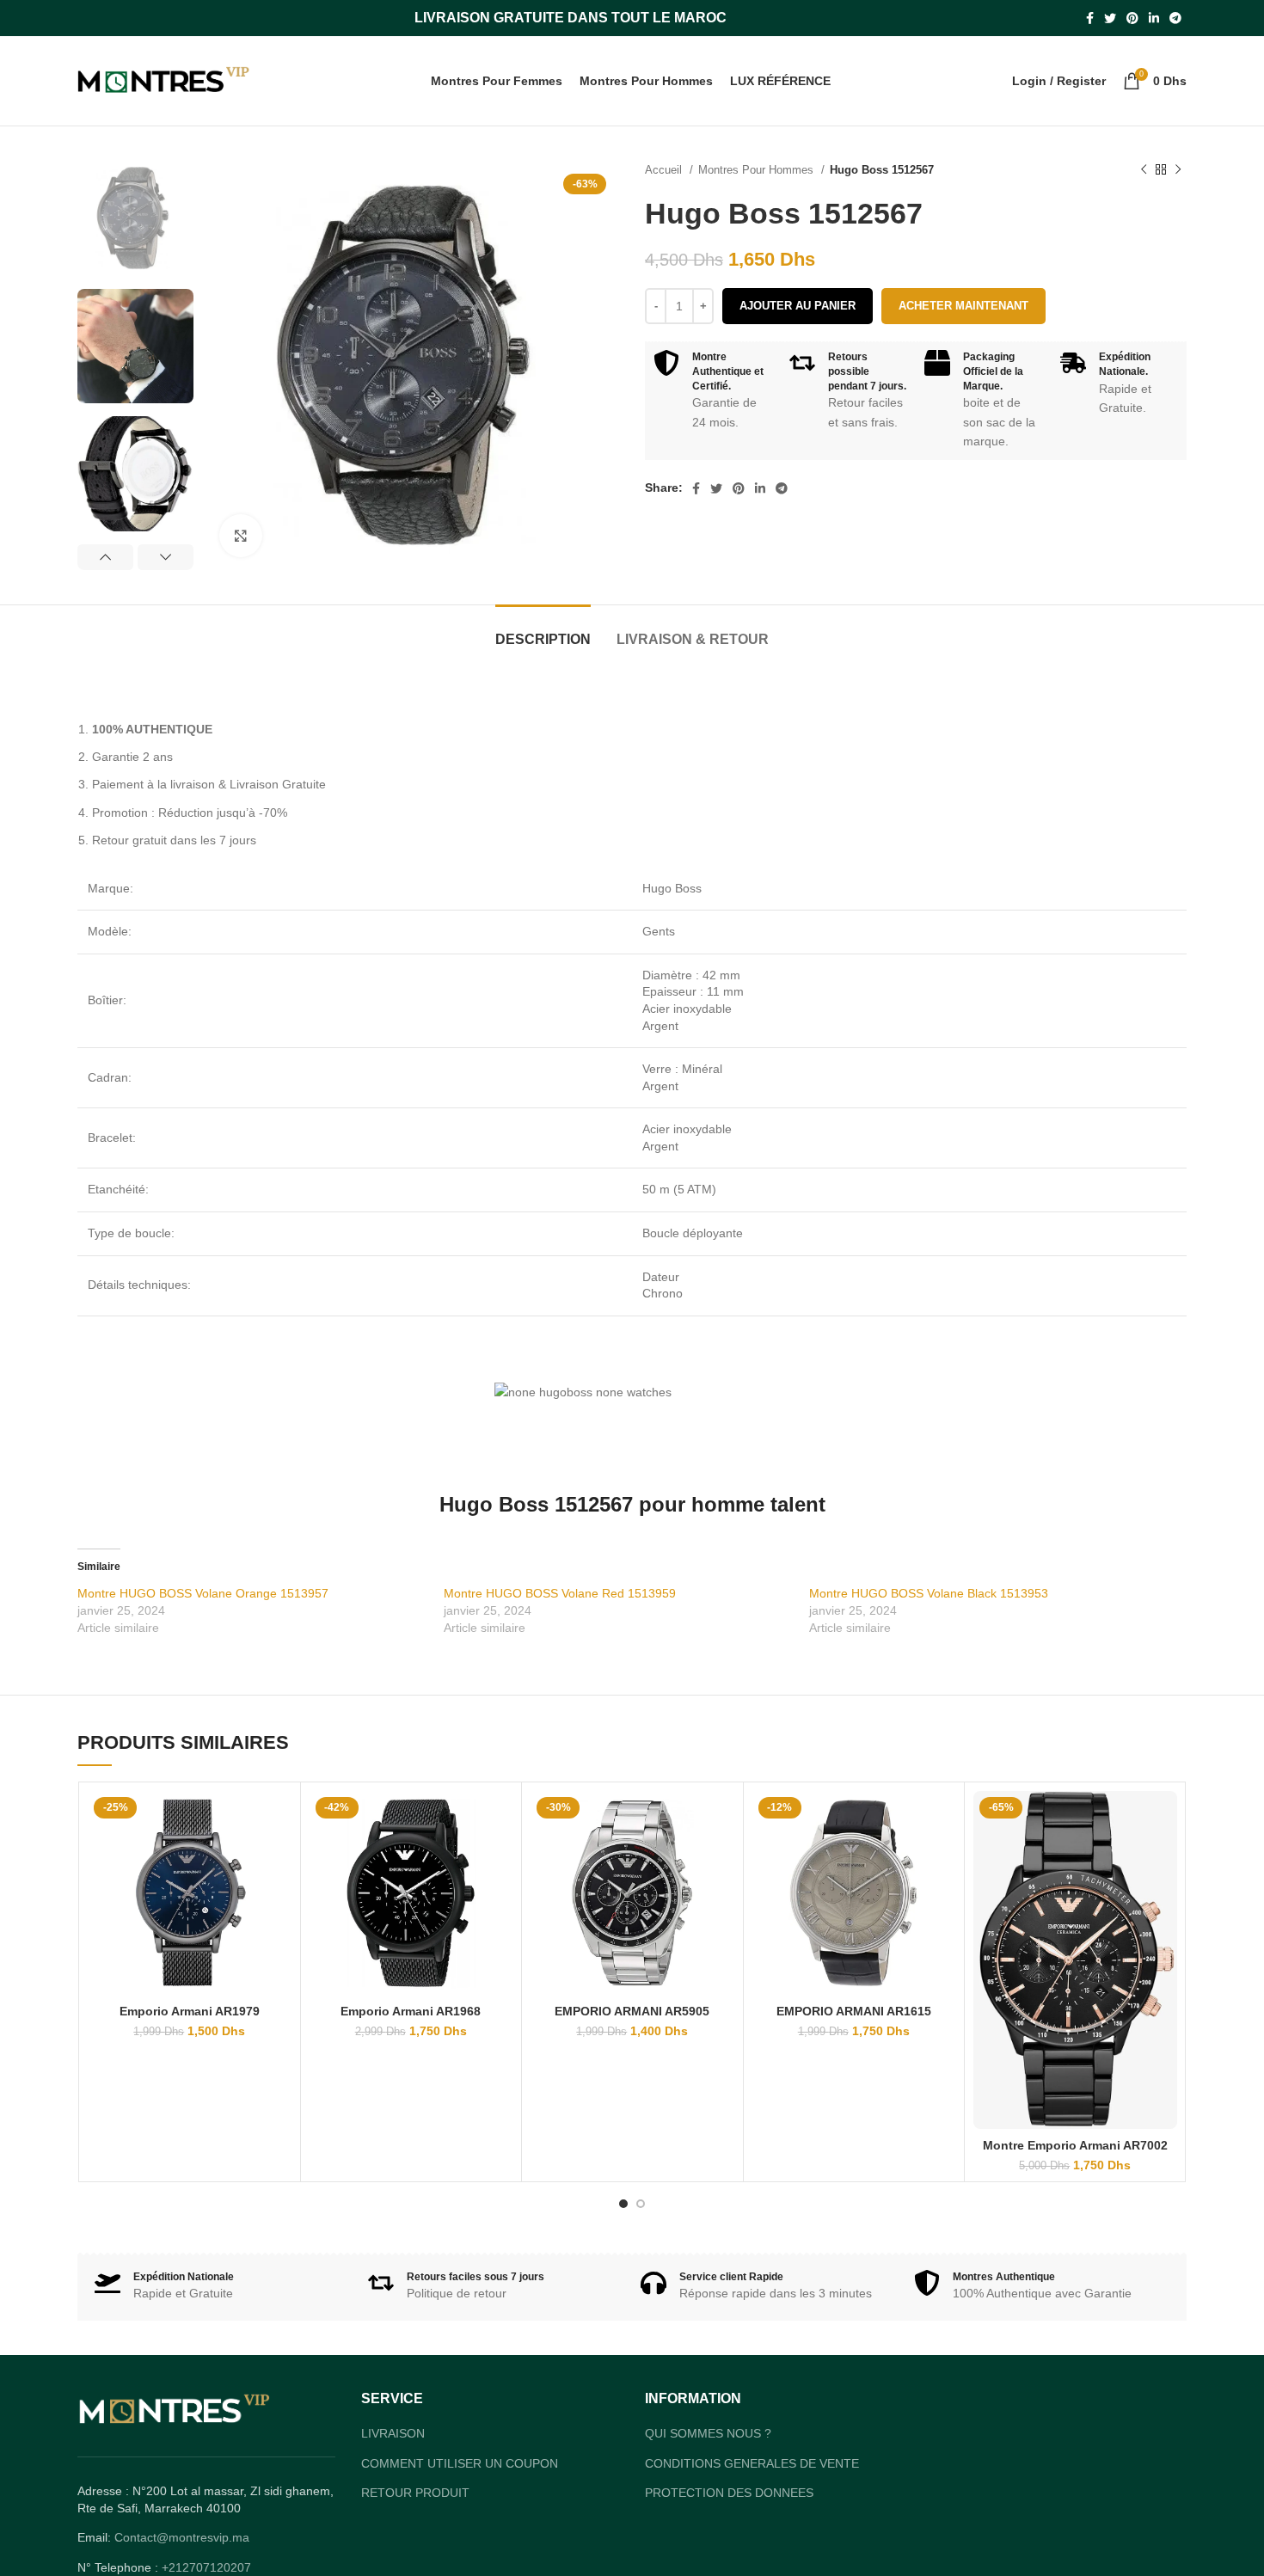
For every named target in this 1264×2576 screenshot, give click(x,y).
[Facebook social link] (1090, 18)
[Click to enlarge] (241, 536)
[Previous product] (1144, 170)
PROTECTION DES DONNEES (729, 2493)
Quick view (279, 1819)
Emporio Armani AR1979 (190, 2011)
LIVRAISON (393, 2433)
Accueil (665, 170)
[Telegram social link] (1175, 18)
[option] (135, 218)
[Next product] (1178, 170)
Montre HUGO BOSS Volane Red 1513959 (560, 1593)
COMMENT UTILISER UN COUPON (460, 2463)
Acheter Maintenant (963, 306)
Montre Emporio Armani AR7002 (1075, 2145)
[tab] (543, 631)
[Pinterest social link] (1132, 18)
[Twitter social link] (1110, 18)
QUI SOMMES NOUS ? (708, 2433)
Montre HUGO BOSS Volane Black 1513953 (929, 1593)
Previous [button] (105, 557)
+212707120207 (206, 2567)
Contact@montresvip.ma (182, 2537)
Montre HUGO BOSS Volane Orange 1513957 (203, 1593)
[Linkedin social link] (1154, 18)
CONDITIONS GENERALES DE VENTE (752, 2463)
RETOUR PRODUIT (415, 2493)
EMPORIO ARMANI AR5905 (632, 2011)
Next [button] (166, 557)
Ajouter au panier (798, 306)
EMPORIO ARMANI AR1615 (854, 2011)
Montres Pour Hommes (758, 170)
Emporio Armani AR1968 (411, 2011)
